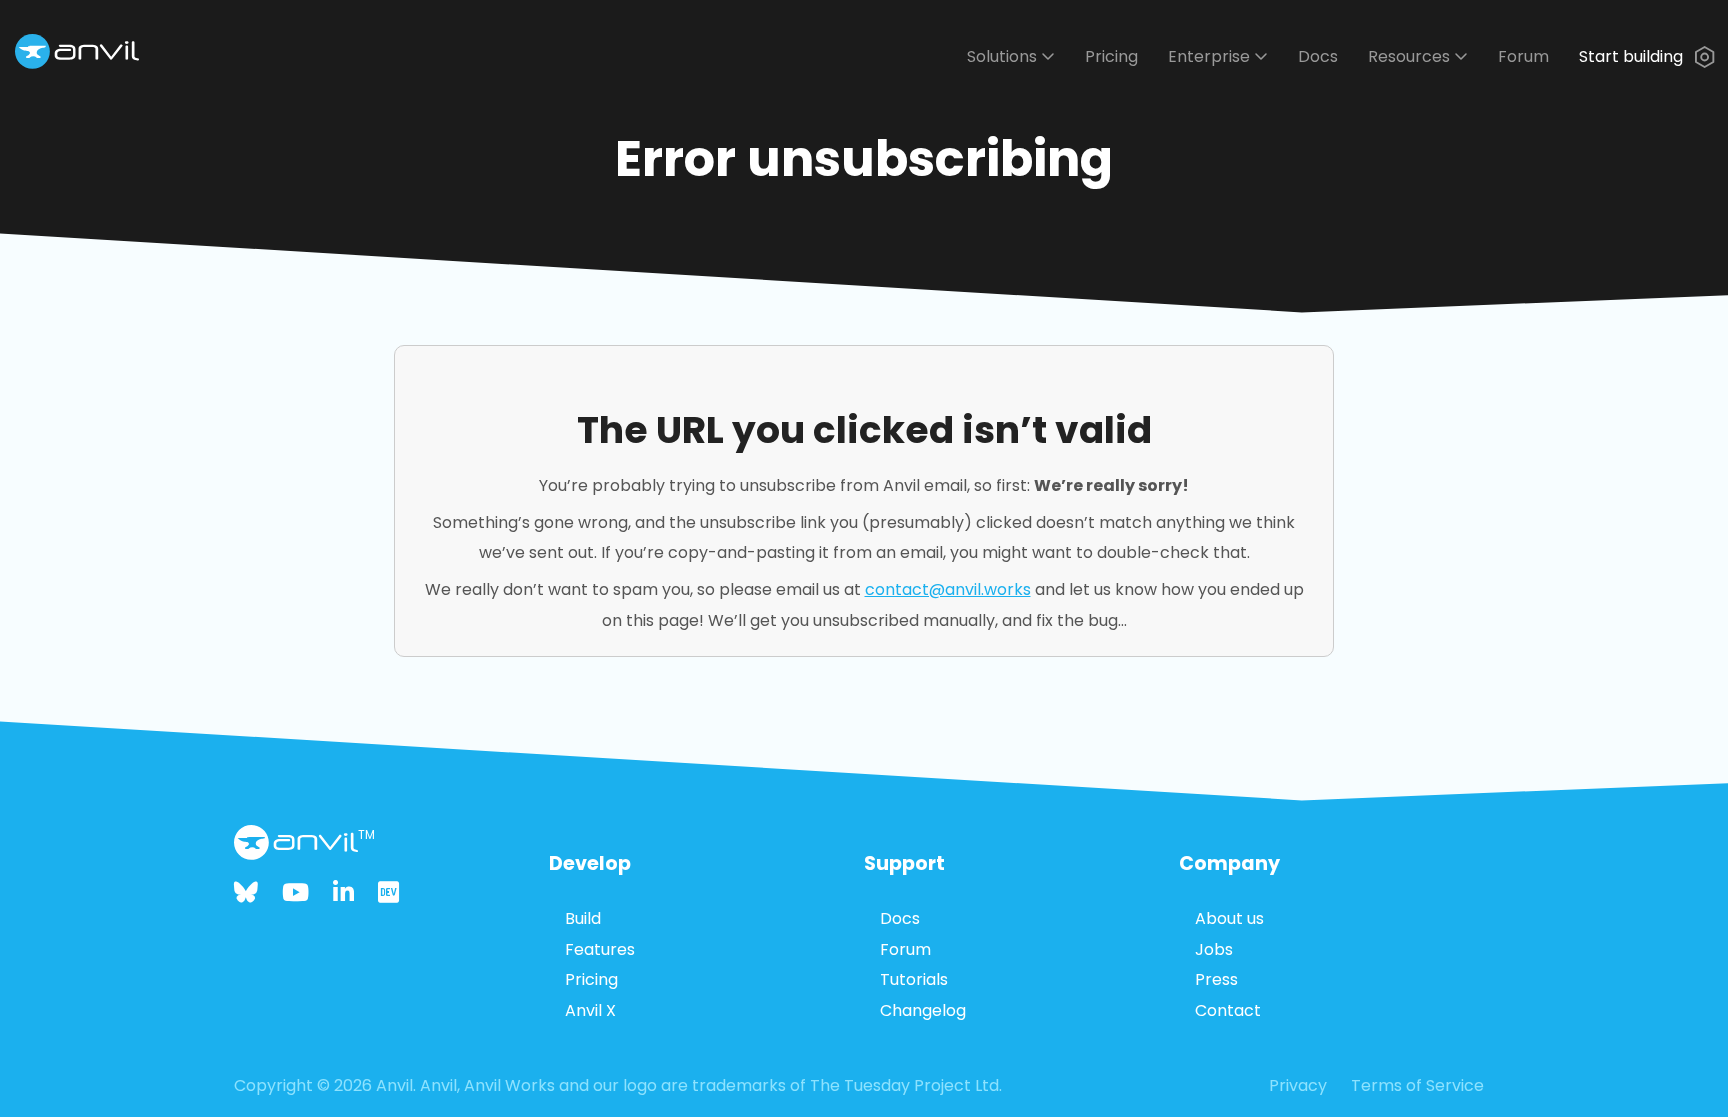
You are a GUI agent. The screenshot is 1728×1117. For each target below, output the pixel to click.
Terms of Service (1417, 1085)
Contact (1228, 1010)
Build (583, 918)
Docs (1318, 56)
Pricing (1111, 56)
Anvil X (590, 1010)
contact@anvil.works (948, 589)
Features (600, 949)
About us (1229, 918)
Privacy (1298, 1085)
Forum (1523, 56)
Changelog (923, 1010)
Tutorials (914, 979)
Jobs (1214, 949)
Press (1216, 979)
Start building (1633, 56)
